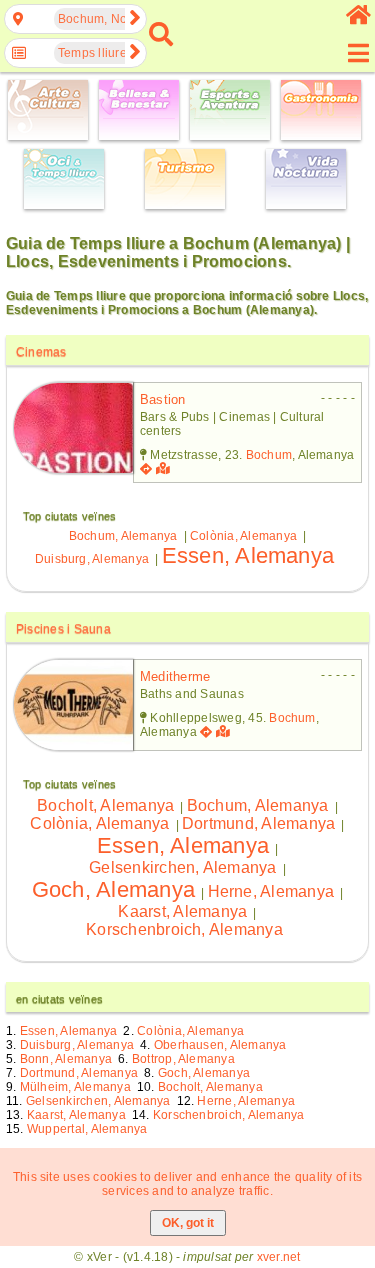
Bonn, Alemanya (66, 1059)
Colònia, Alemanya (243, 536)
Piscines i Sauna (63, 629)
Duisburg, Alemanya (92, 559)
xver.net (279, 1257)
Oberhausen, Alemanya (220, 1045)
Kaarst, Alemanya (182, 911)
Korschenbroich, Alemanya (184, 929)
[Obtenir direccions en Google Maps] (146, 469)
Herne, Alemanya (271, 891)
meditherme (175, 676)
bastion (163, 399)
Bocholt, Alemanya (105, 805)
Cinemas (41, 352)
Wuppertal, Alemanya (87, 1129)
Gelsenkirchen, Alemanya (183, 867)
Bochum (269, 455)
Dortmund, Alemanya (258, 823)
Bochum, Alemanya (123, 536)
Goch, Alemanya (113, 889)
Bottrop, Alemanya (183, 1059)
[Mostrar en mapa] (165, 469)
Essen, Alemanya (248, 555)
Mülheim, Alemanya (75, 1087)
